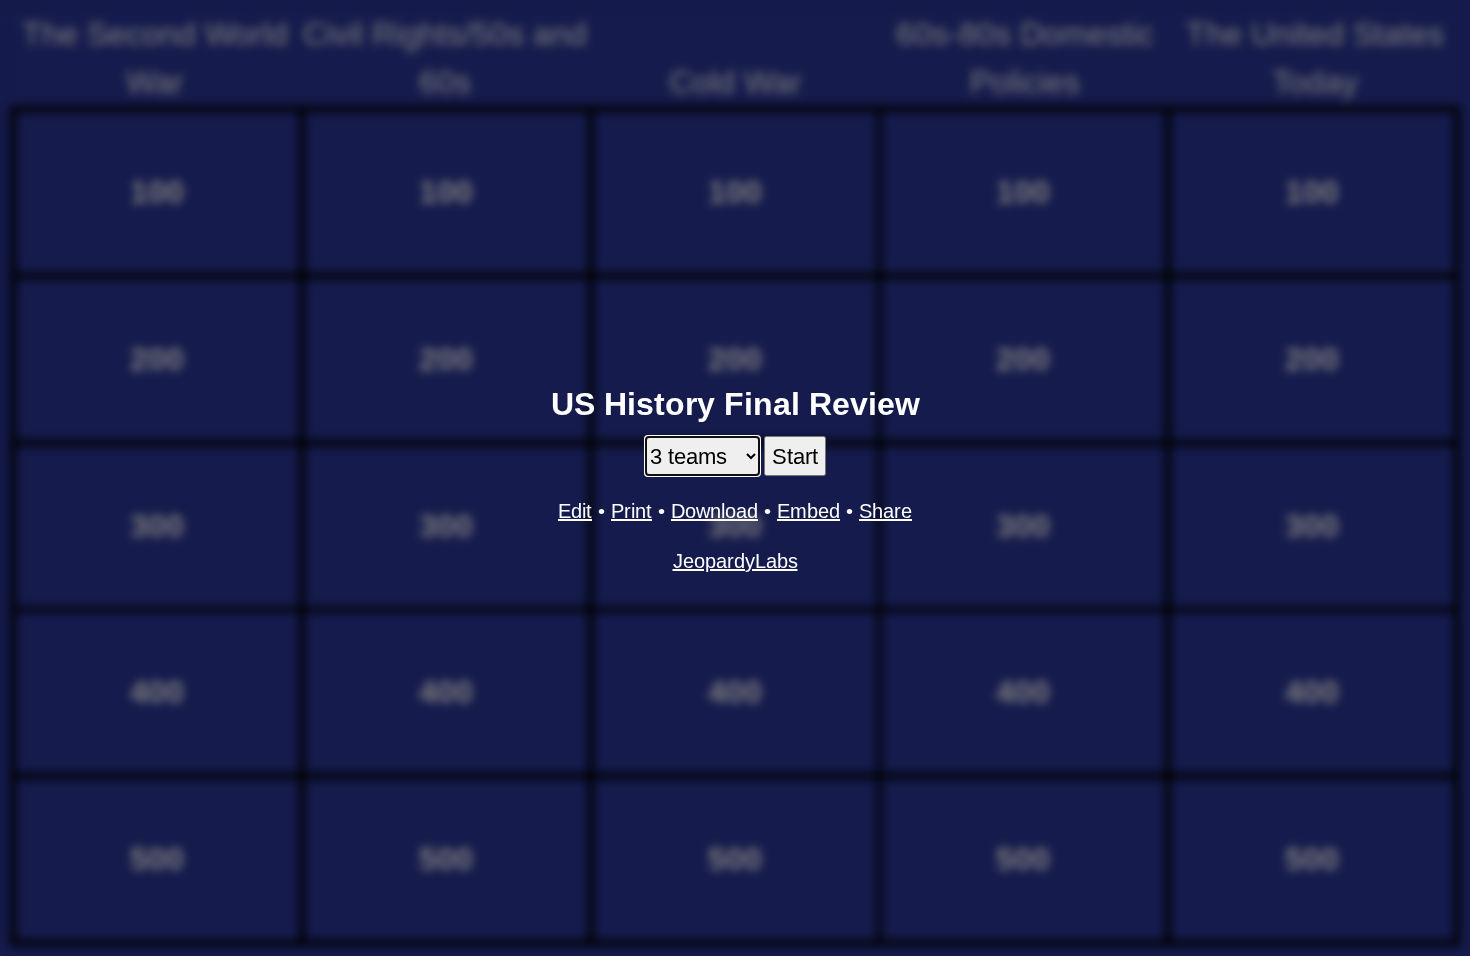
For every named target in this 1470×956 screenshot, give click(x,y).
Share (885, 511)
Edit (575, 511)
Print (631, 511)
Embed (808, 511)
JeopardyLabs (735, 561)
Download (714, 511)
